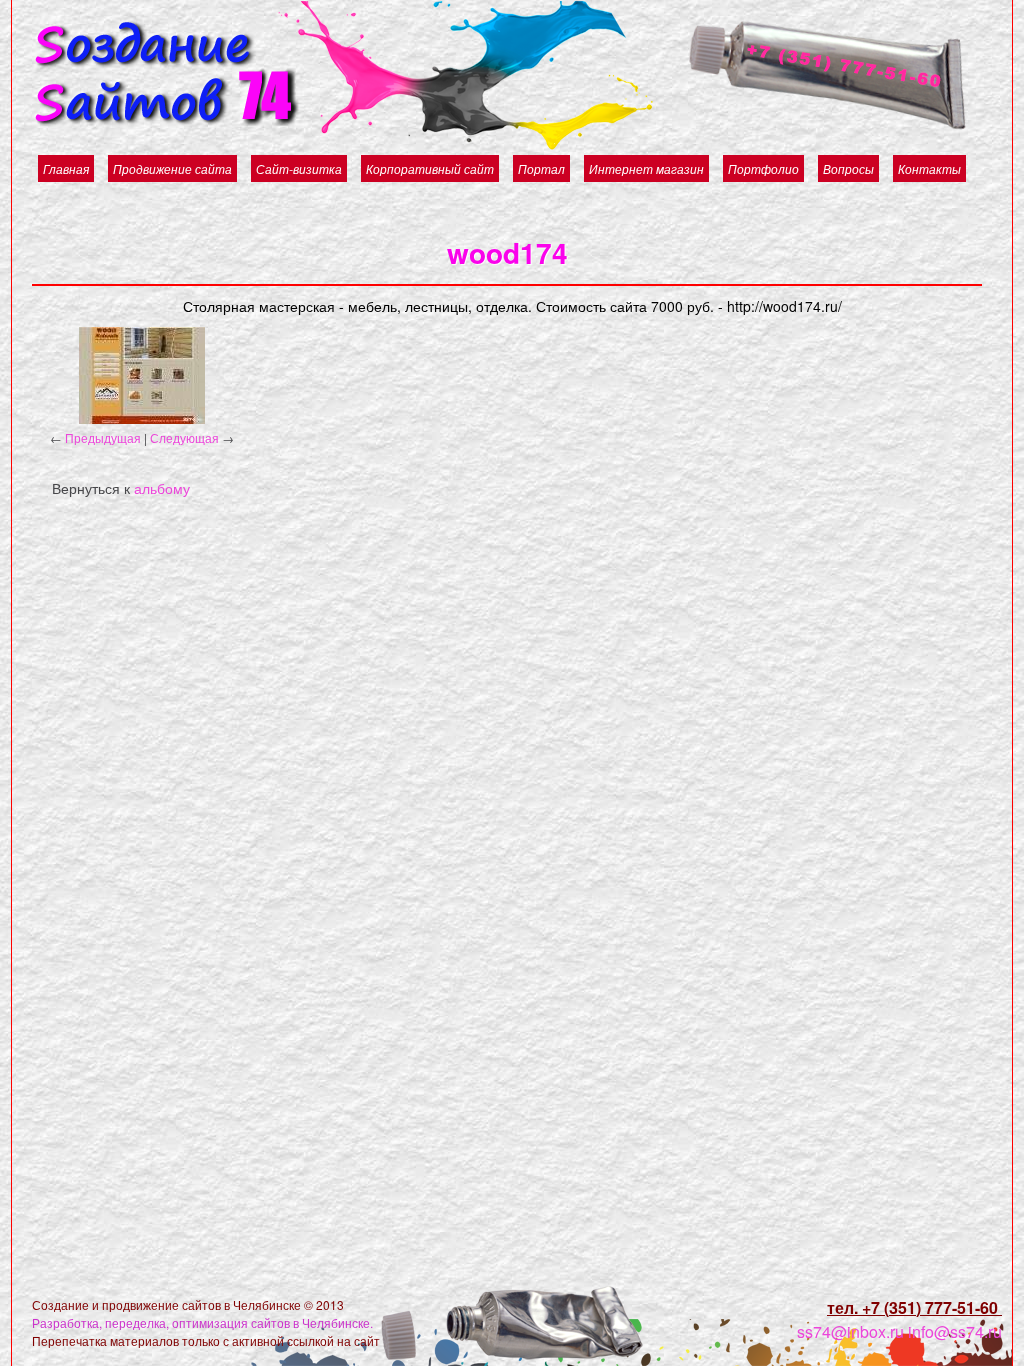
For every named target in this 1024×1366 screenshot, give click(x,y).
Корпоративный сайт (430, 168)
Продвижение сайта (172, 168)
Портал (541, 168)
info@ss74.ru (955, 1331)
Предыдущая (103, 437)
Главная (66, 168)
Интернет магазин (646, 168)
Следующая (184, 437)
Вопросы (848, 168)
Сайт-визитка (299, 168)
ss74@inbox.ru (850, 1331)
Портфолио (763, 168)
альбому (162, 488)
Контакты (929, 168)
